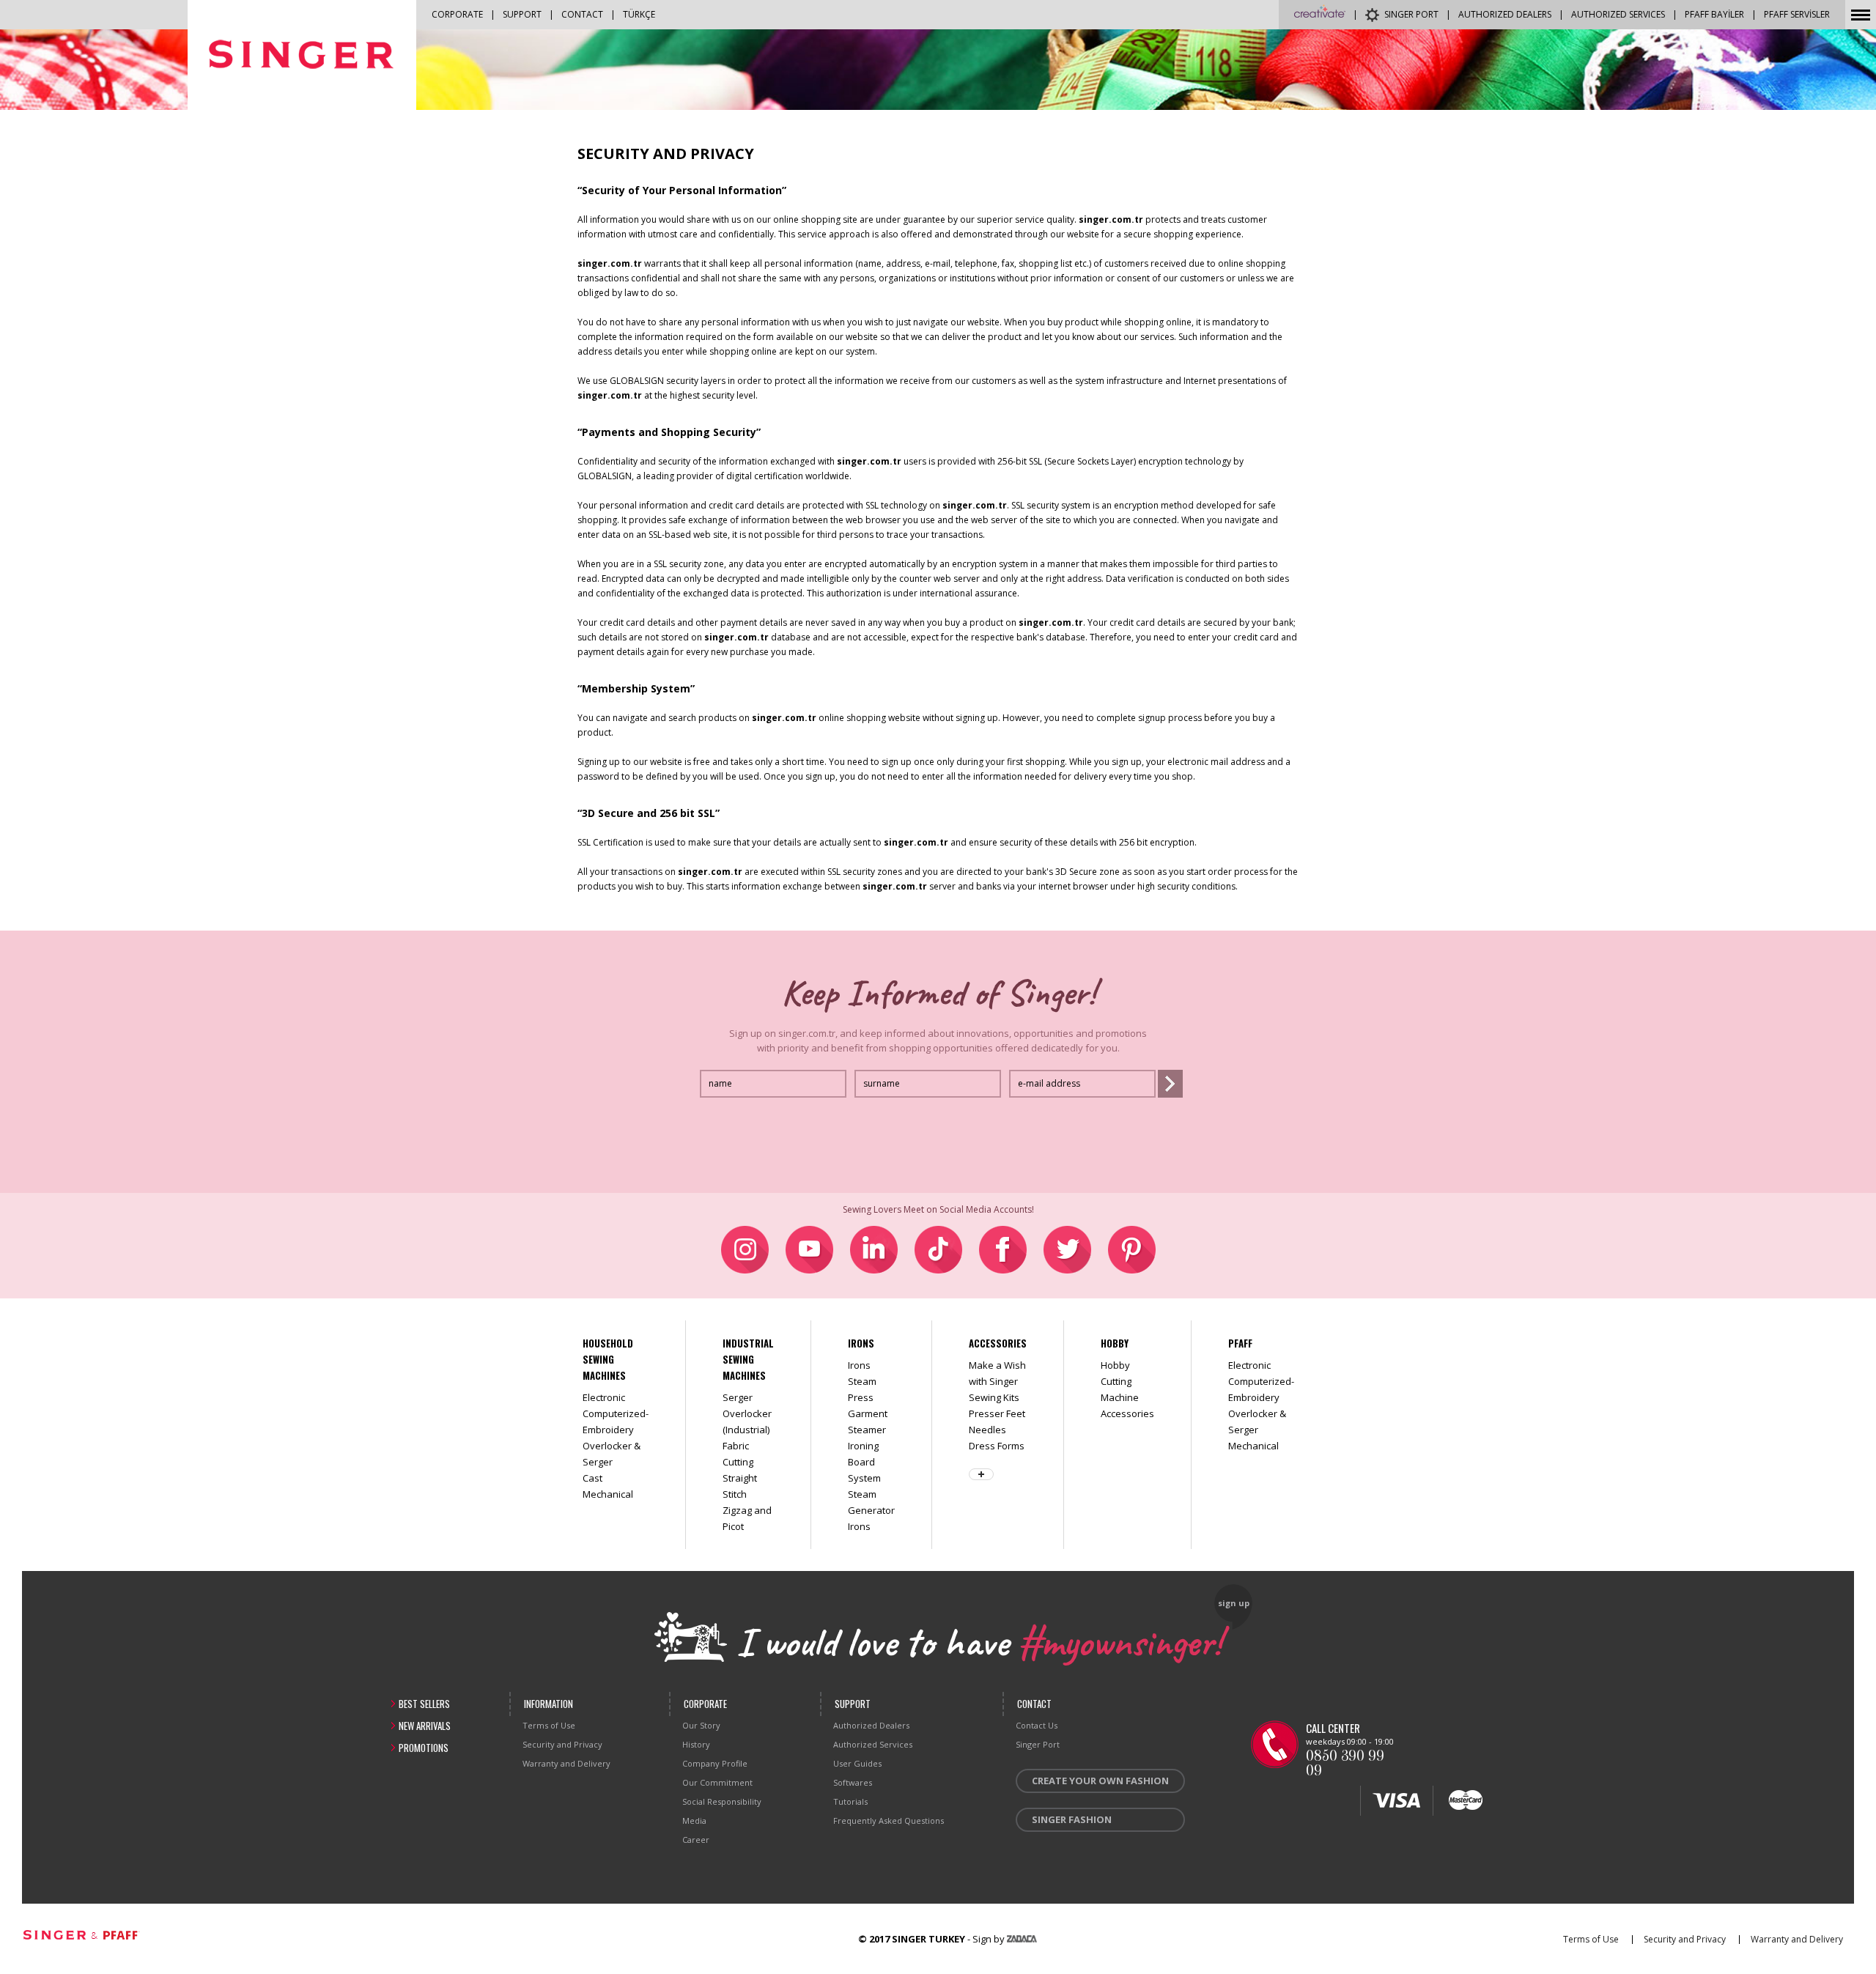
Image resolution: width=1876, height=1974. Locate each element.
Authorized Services (873, 1744)
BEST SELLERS (424, 1704)
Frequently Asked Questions (889, 1820)
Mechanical (608, 1494)
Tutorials (850, 1801)
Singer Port (1038, 1744)
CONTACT (582, 14)
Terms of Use (549, 1725)
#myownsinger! (1120, 1640)
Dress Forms (997, 1446)
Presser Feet (997, 1413)
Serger (738, 1397)
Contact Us (1037, 1725)
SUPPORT (522, 14)
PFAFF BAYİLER (1714, 14)
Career (696, 1840)
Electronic (604, 1397)
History (696, 1744)
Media (694, 1820)
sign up (1234, 1603)
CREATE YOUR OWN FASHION (1100, 1781)
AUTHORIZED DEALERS (1505, 14)
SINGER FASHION (1072, 1819)
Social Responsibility (722, 1801)
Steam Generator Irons (871, 1510)
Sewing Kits (994, 1397)
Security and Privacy (562, 1744)
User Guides (857, 1763)
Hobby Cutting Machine (1120, 1381)
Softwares (853, 1782)
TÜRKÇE (639, 14)
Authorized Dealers (871, 1725)
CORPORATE (457, 14)
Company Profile (715, 1763)
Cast (592, 1478)
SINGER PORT (1411, 14)
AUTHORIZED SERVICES (1618, 14)
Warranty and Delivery (566, 1763)
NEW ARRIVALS (425, 1726)
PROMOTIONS (424, 1748)
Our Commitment (717, 1782)
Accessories (1127, 1413)
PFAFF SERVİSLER (1797, 14)
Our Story (701, 1725)
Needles (987, 1430)
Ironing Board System (864, 1462)
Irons (859, 1365)
